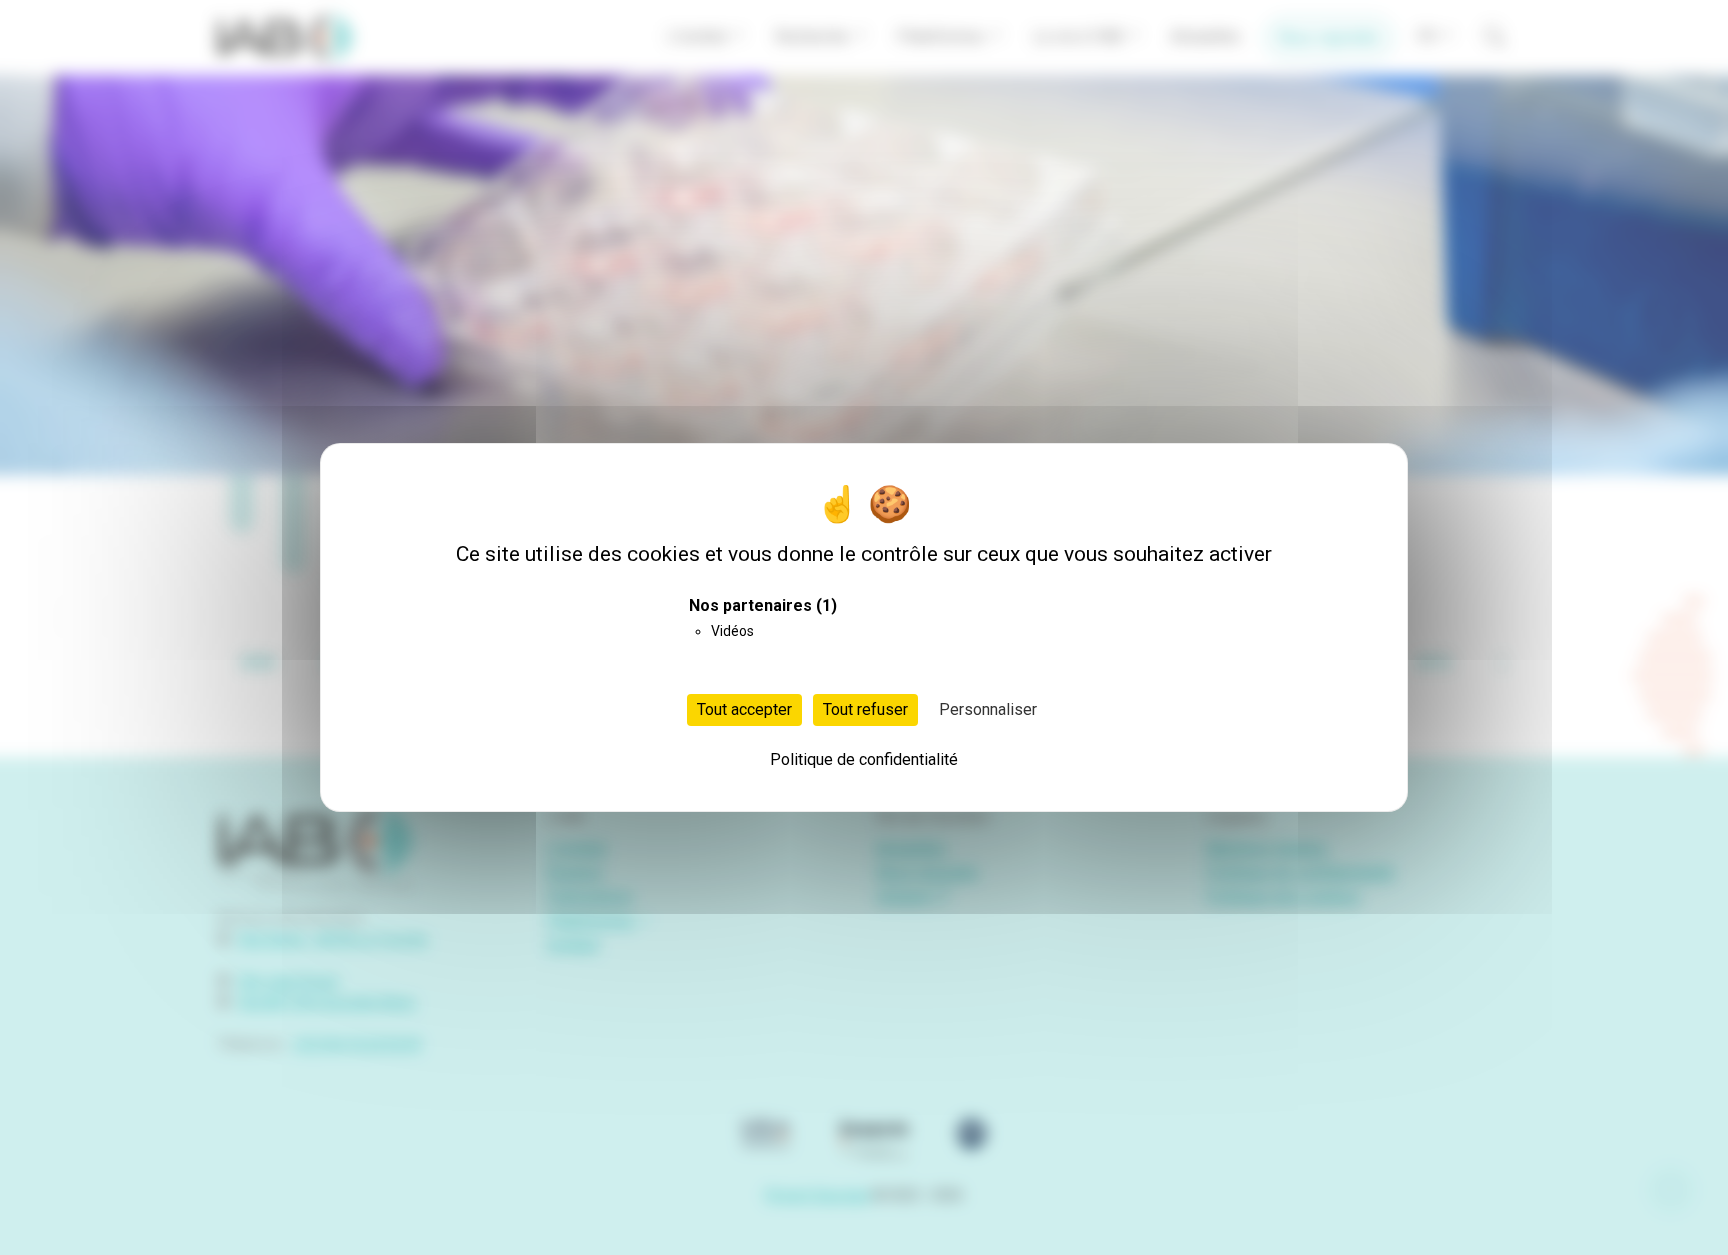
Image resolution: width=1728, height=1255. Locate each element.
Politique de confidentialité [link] (864, 759)
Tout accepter (744, 709)
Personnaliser (988, 709)
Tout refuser (865, 709)
